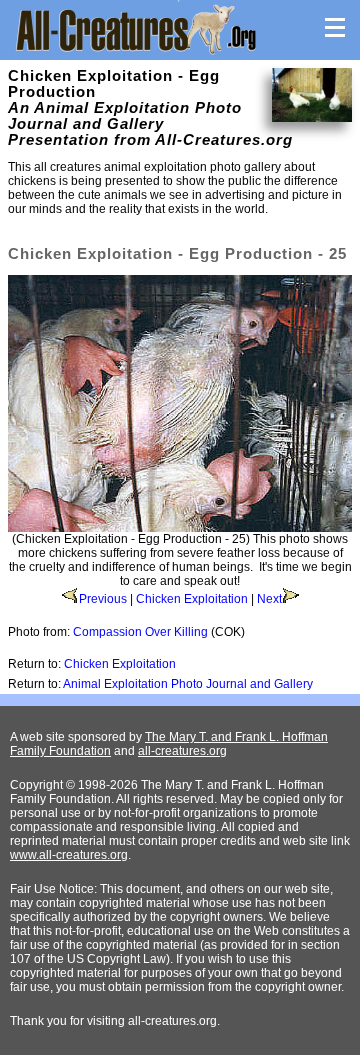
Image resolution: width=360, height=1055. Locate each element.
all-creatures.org (182, 751)
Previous (103, 599)
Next (269, 599)
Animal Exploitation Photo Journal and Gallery (188, 684)
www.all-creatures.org (69, 855)
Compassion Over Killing (140, 632)
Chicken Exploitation (192, 599)
